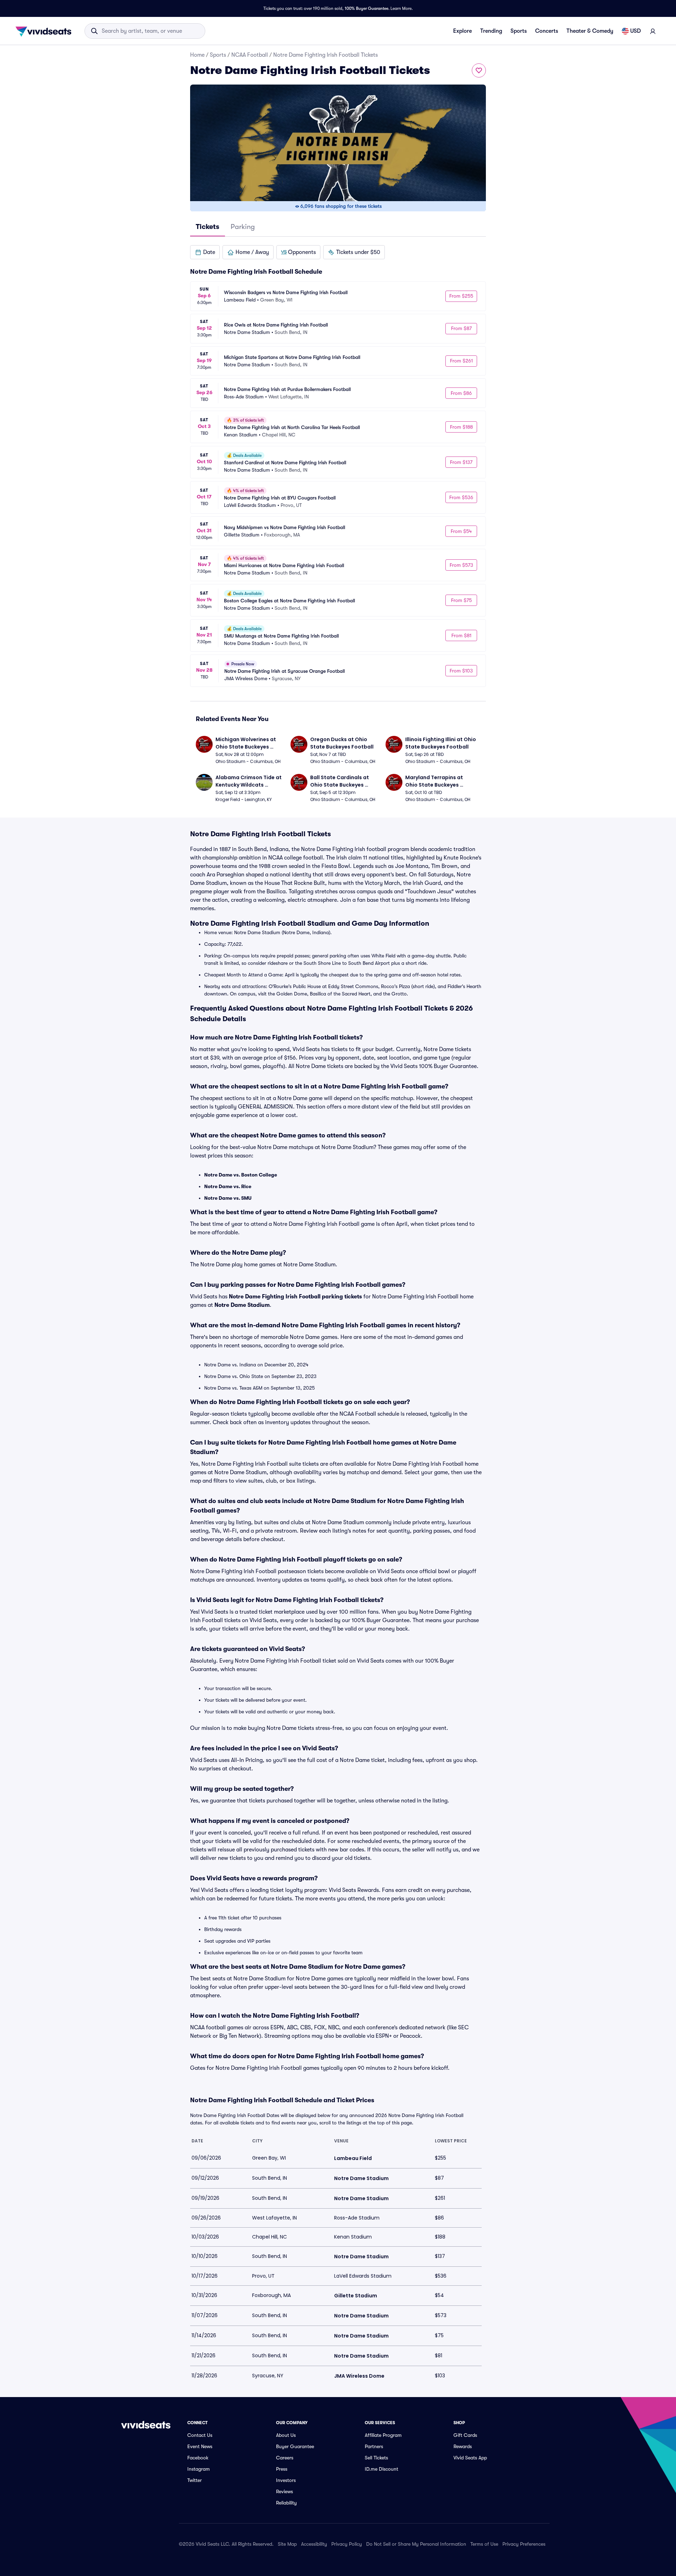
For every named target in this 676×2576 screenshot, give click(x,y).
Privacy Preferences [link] (524, 2544)
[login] (653, 31)
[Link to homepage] (45, 31)
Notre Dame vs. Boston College (241, 1175)
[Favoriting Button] (479, 70)
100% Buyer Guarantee (367, 8)
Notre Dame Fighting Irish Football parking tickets (295, 1297)
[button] (205, 252)
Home (197, 55)
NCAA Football (250, 55)
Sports (519, 31)
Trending (491, 31)
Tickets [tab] (208, 227)
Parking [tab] (243, 227)
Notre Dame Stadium (242, 1305)
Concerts (547, 31)
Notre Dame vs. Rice (228, 1186)
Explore (462, 31)
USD (636, 31)
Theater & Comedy (590, 31)
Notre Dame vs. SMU (228, 1198)
